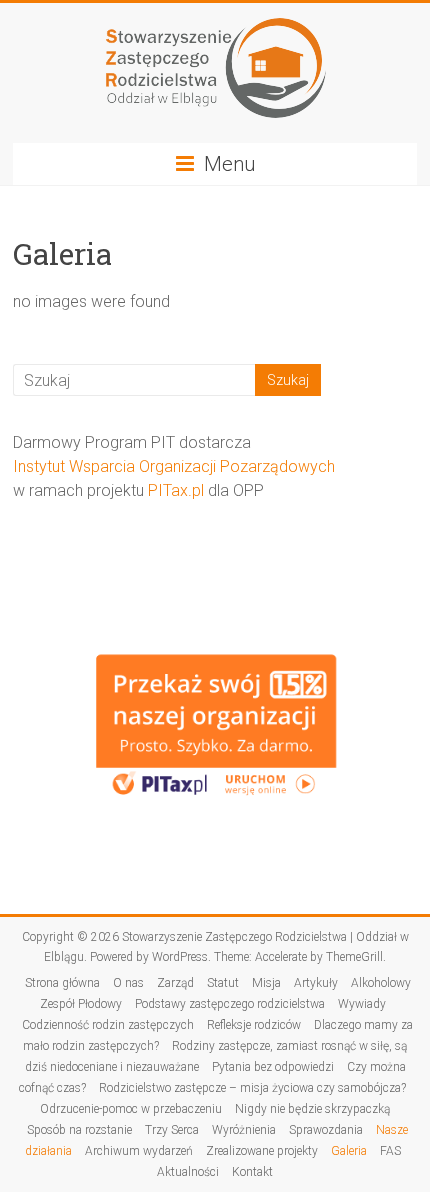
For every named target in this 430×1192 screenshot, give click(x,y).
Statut (223, 983)
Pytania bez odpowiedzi (273, 1067)
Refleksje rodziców (254, 1025)
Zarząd (175, 983)
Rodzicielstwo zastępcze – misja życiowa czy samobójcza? (252, 1088)
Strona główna (62, 983)
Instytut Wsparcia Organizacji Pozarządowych (174, 466)
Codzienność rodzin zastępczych (108, 1025)
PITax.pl (176, 490)
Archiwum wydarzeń (139, 1151)
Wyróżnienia (244, 1130)
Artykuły (316, 983)
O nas (128, 983)
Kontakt (252, 1172)
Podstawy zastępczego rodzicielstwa (230, 1004)
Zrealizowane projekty (262, 1151)
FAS (390, 1151)
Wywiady (362, 1004)
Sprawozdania (326, 1130)
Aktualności (188, 1172)
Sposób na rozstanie (79, 1130)
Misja (266, 983)
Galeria (349, 1151)
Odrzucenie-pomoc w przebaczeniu (131, 1109)
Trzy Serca (172, 1130)
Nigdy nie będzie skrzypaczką (312, 1109)
